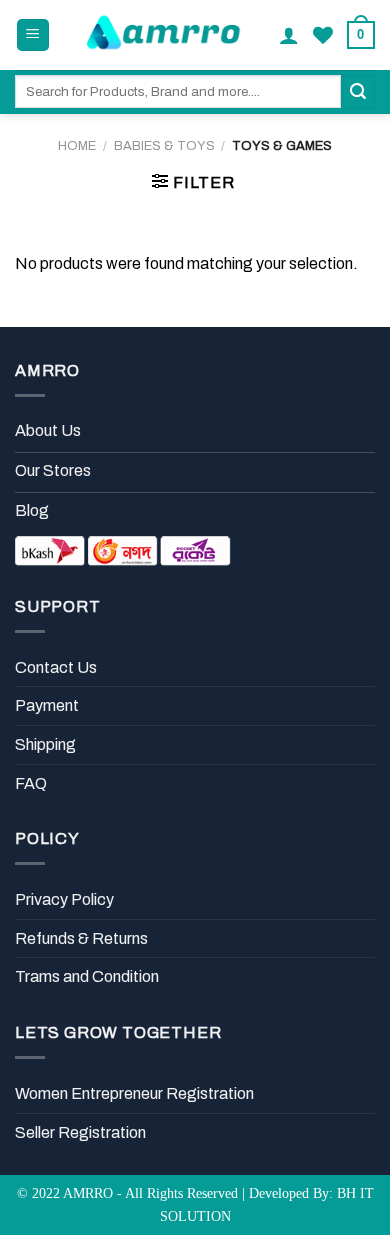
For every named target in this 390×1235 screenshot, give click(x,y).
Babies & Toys (164, 146)
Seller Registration (80, 1132)
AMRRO (88, 1193)
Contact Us (56, 667)
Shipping (45, 744)
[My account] (289, 35)
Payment (47, 705)
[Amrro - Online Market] (165, 35)
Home (77, 146)
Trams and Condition (87, 976)
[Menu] (33, 35)
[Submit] (358, 92)
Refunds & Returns (81, 938)
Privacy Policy (64, 899)
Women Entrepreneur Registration (134, 1093)
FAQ (31, 783)
